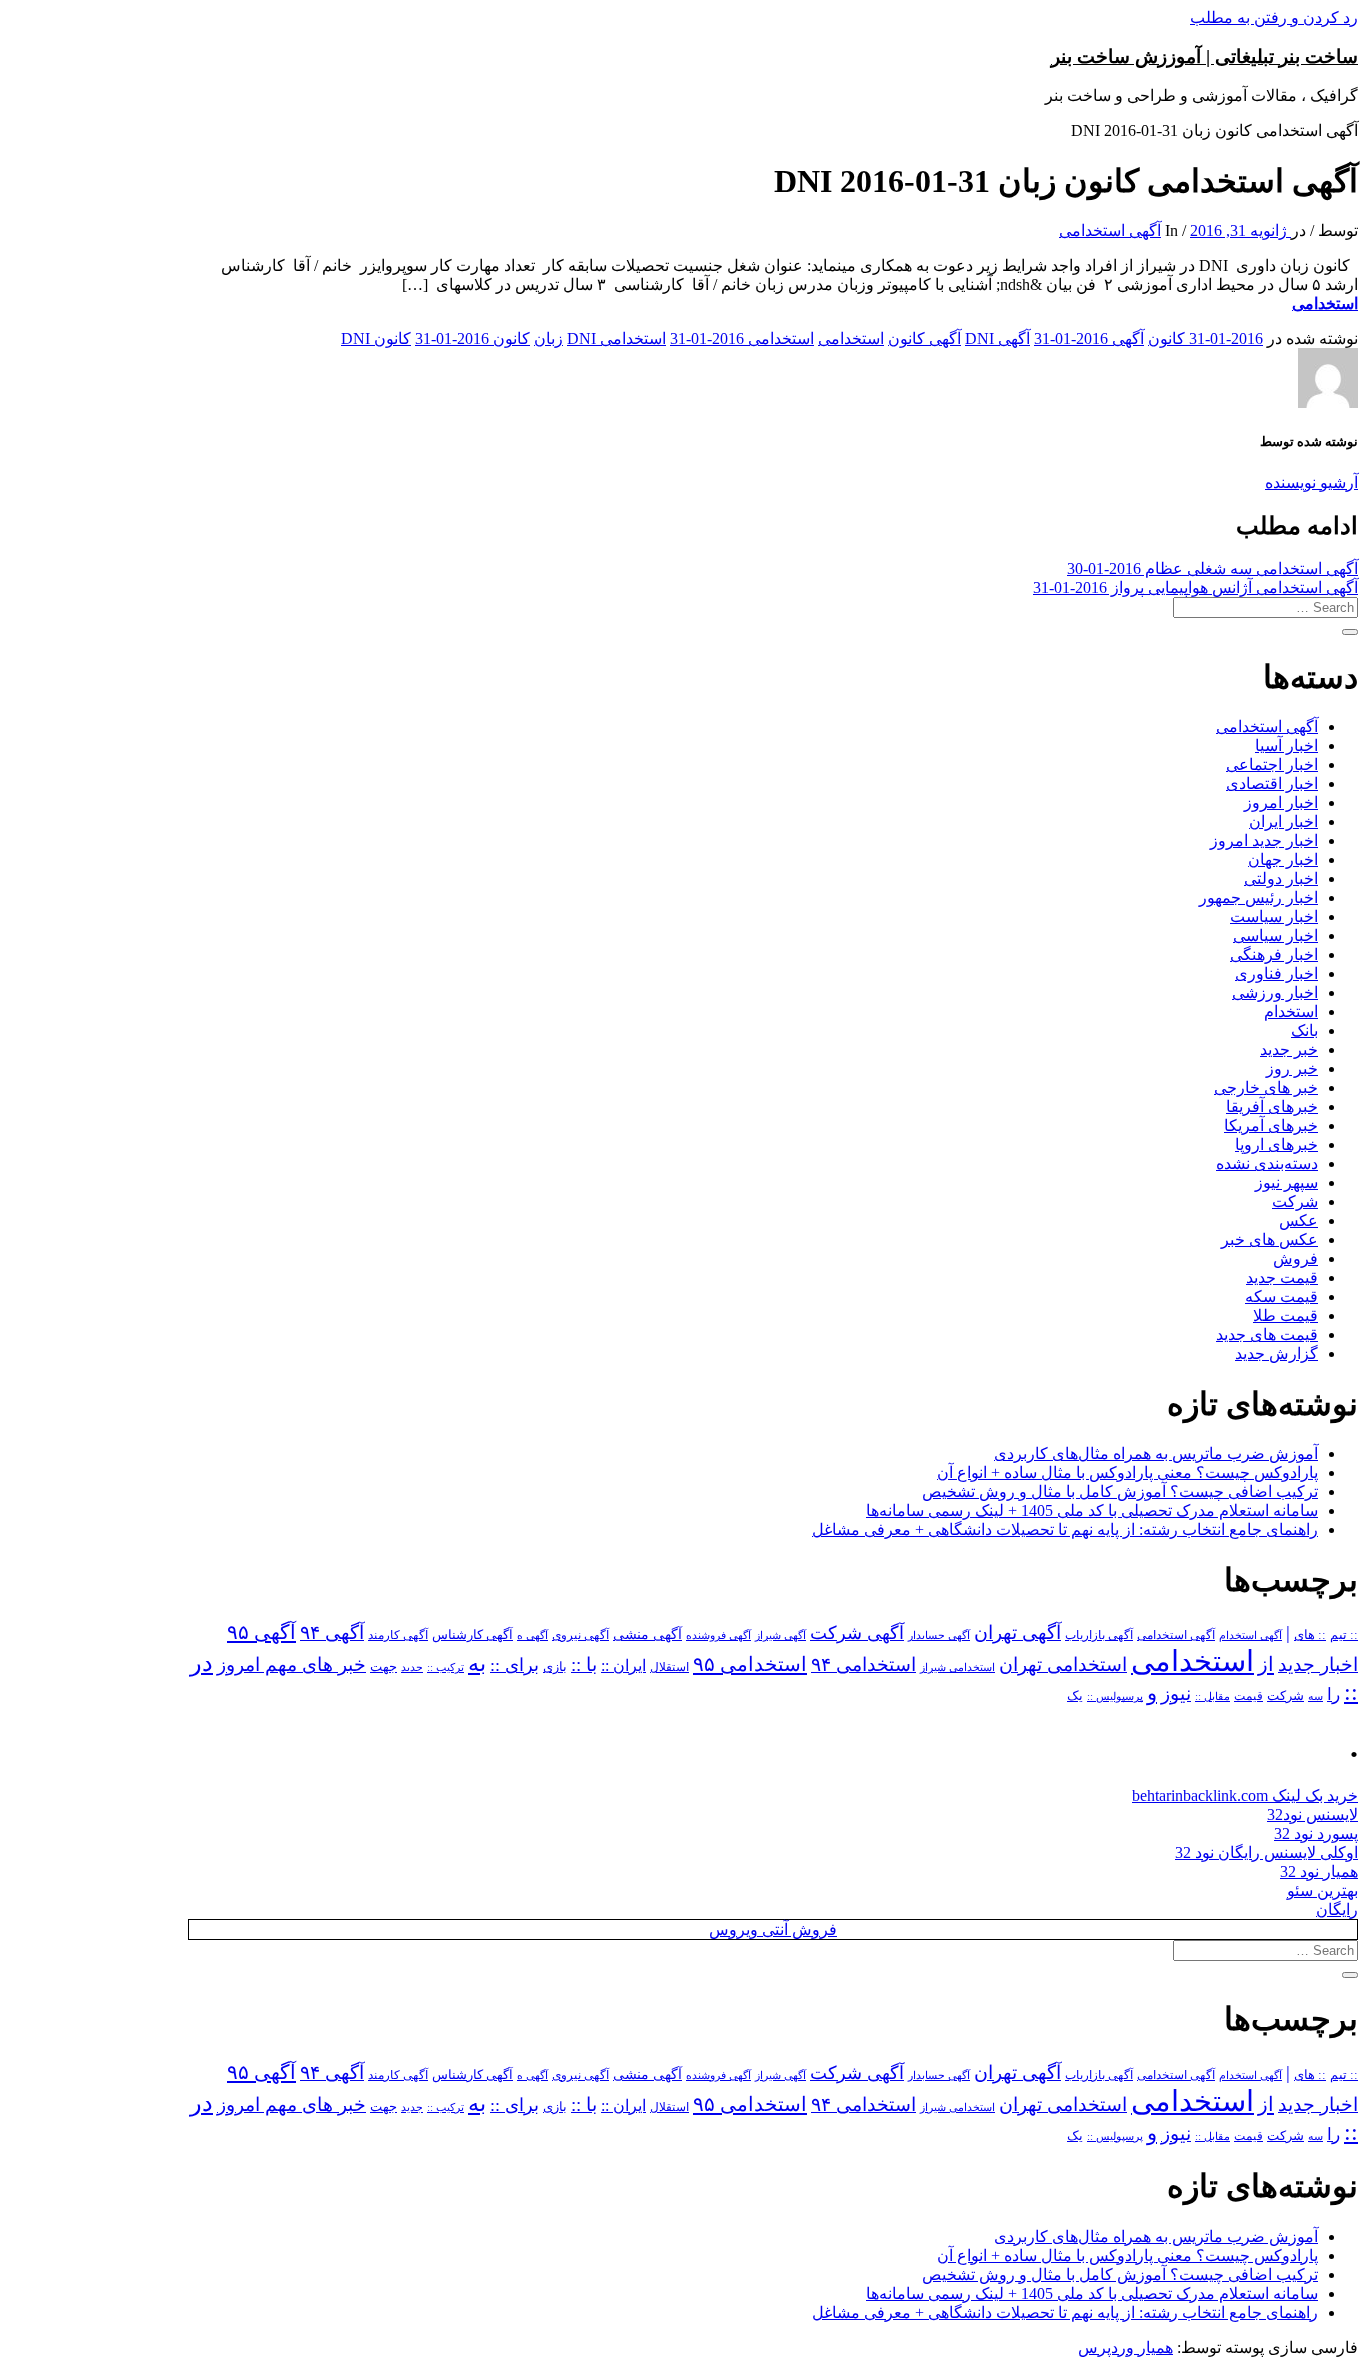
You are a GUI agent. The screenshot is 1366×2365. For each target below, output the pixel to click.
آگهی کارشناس (472, 1635)
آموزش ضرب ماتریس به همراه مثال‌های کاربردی (1156, 1453)
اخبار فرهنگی (1274, 954)
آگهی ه (532, 1635)
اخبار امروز (1281, 802)
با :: (584, 1665)
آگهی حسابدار (939, 1635)
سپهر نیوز (1286, 1182)
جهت (383, 1667)
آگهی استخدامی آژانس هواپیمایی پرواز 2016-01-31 (1195, 587)
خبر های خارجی (1266, 1087)
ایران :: (623, 1665)
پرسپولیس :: (1115, 1696)
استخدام (1291, 1011)
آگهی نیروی (580, 1635)
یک (1075, 1695)
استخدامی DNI (616, 338)
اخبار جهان (1283, 859)
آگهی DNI (997, 338)
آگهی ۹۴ (332, 1632)
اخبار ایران (1283, 821)
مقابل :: (1212, 1696)
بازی (555, 1667)
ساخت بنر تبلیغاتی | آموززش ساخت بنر (1204, 56)
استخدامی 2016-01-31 (742, 338)
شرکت (1295, 1201)
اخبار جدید (1318, 1664)
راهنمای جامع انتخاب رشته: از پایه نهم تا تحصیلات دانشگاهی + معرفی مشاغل (1065, 1529)
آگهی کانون (924, 338)
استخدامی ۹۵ (750, 1664)
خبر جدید (1289, 1049)
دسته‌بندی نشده (1267, 1163)
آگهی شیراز (780, 1635)
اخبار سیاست (1274, 916)
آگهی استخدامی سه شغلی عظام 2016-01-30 (1212, 568)
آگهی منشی (647, 1634)
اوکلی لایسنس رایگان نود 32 (1266, 1852)
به (477, 1663)
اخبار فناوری (1276, 973)
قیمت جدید (1282, 1277)
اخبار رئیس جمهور (1258, 897)
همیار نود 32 (1319, 1871)
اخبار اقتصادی (1272, 783)
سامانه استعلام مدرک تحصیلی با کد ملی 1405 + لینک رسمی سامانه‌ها (1092, 1510)
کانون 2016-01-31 (472, 338)
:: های (1310, 1635)
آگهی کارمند (398, 1635)
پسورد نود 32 (1316, 1833)
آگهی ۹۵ (261, 1632)
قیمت (1248, 1696)
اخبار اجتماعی (1272, 764)
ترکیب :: (445, 1667)
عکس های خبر (1269, 1239)
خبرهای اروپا (1276, 1144)
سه (1315, 1696)
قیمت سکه (1281, 1296)
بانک (1304, 1030)
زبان (548, 338)
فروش (1295, 1258)
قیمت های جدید (1267, 1334)
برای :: (514, 1665)
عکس (1298, 1220)
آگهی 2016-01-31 (1089, 338)
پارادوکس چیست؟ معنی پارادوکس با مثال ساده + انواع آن (1127, 1472)
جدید (412, 1667)
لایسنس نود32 (1312, 1814)
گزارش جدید (1276, 1353)
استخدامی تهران (1063, 1664)
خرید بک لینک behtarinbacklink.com (1245, 1795)
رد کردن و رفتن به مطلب (1274, 17)
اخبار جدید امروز (1264, 840)
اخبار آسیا (1286, 745)
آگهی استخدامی (1110, 230)
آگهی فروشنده (718, 1635)
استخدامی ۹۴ (863, 1664)
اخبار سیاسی (1275, 935)
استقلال (669, 1667)
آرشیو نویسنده (1311, 482)
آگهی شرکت (857, 1633)
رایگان (1337, 1909)
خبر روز (1292, 1068)
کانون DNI (376, 338)
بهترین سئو (1322, 1890)
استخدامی (1325, 303)
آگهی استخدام (1250, 1635)
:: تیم (1344, 1635)
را (1333, 1694)
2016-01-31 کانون (1205, 338)
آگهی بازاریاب (1099, 1635)
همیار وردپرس (1125, 2347)
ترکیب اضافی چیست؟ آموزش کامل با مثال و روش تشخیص (1120, 1491)
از (1266, 1664)
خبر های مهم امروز (291, 1664)
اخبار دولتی (1281, 878)
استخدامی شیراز (957, 1667)
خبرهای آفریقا (1272, 1106)
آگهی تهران (1017, 1632)
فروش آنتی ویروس (773, 1929)
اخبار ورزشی (1275, 992)
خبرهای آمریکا (1271, 1125)
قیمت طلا (1285, 1315)
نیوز (1176, 1693)
